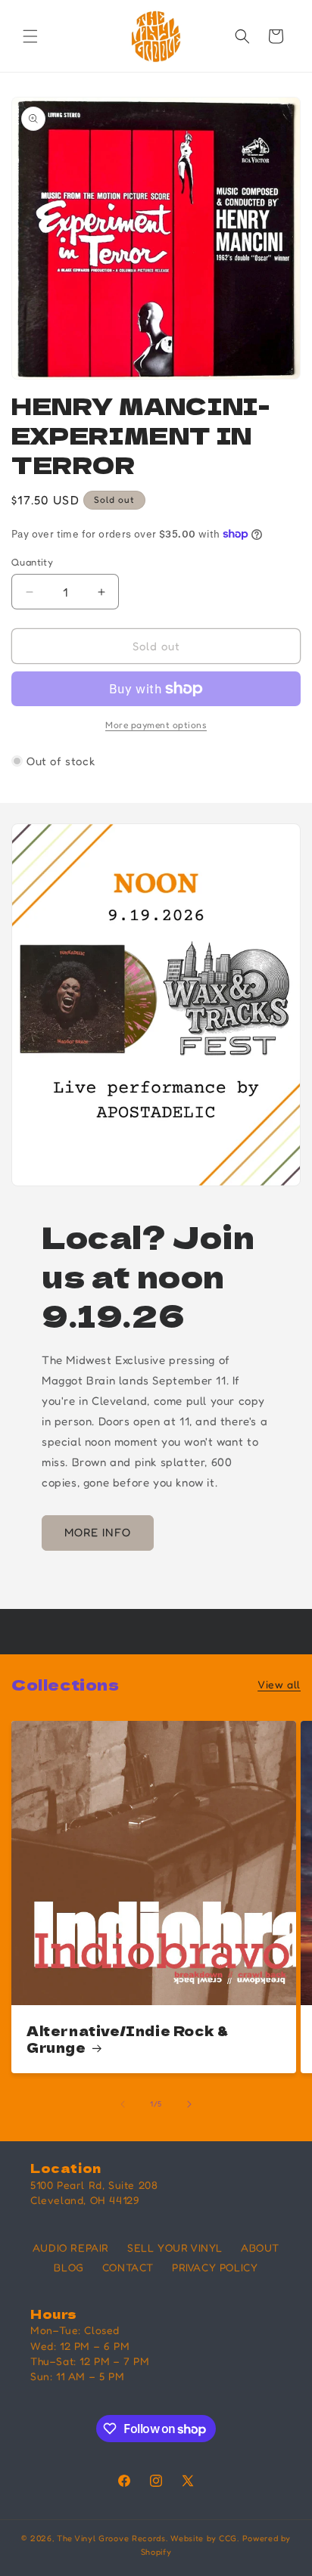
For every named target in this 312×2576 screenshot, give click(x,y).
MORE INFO (98, 1532)
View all (279, 1684)
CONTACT (128, 2267)
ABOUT (260, 2247)
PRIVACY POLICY (215, 2267)
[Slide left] (123, 2104)
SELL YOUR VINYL (175, 2247)
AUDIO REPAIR (71, 2247)
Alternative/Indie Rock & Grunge (127, 2039)
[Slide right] (189, 2104)
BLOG (69, 2267)
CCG (228, 2538)
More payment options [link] (156, 725)
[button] (30, 36)
